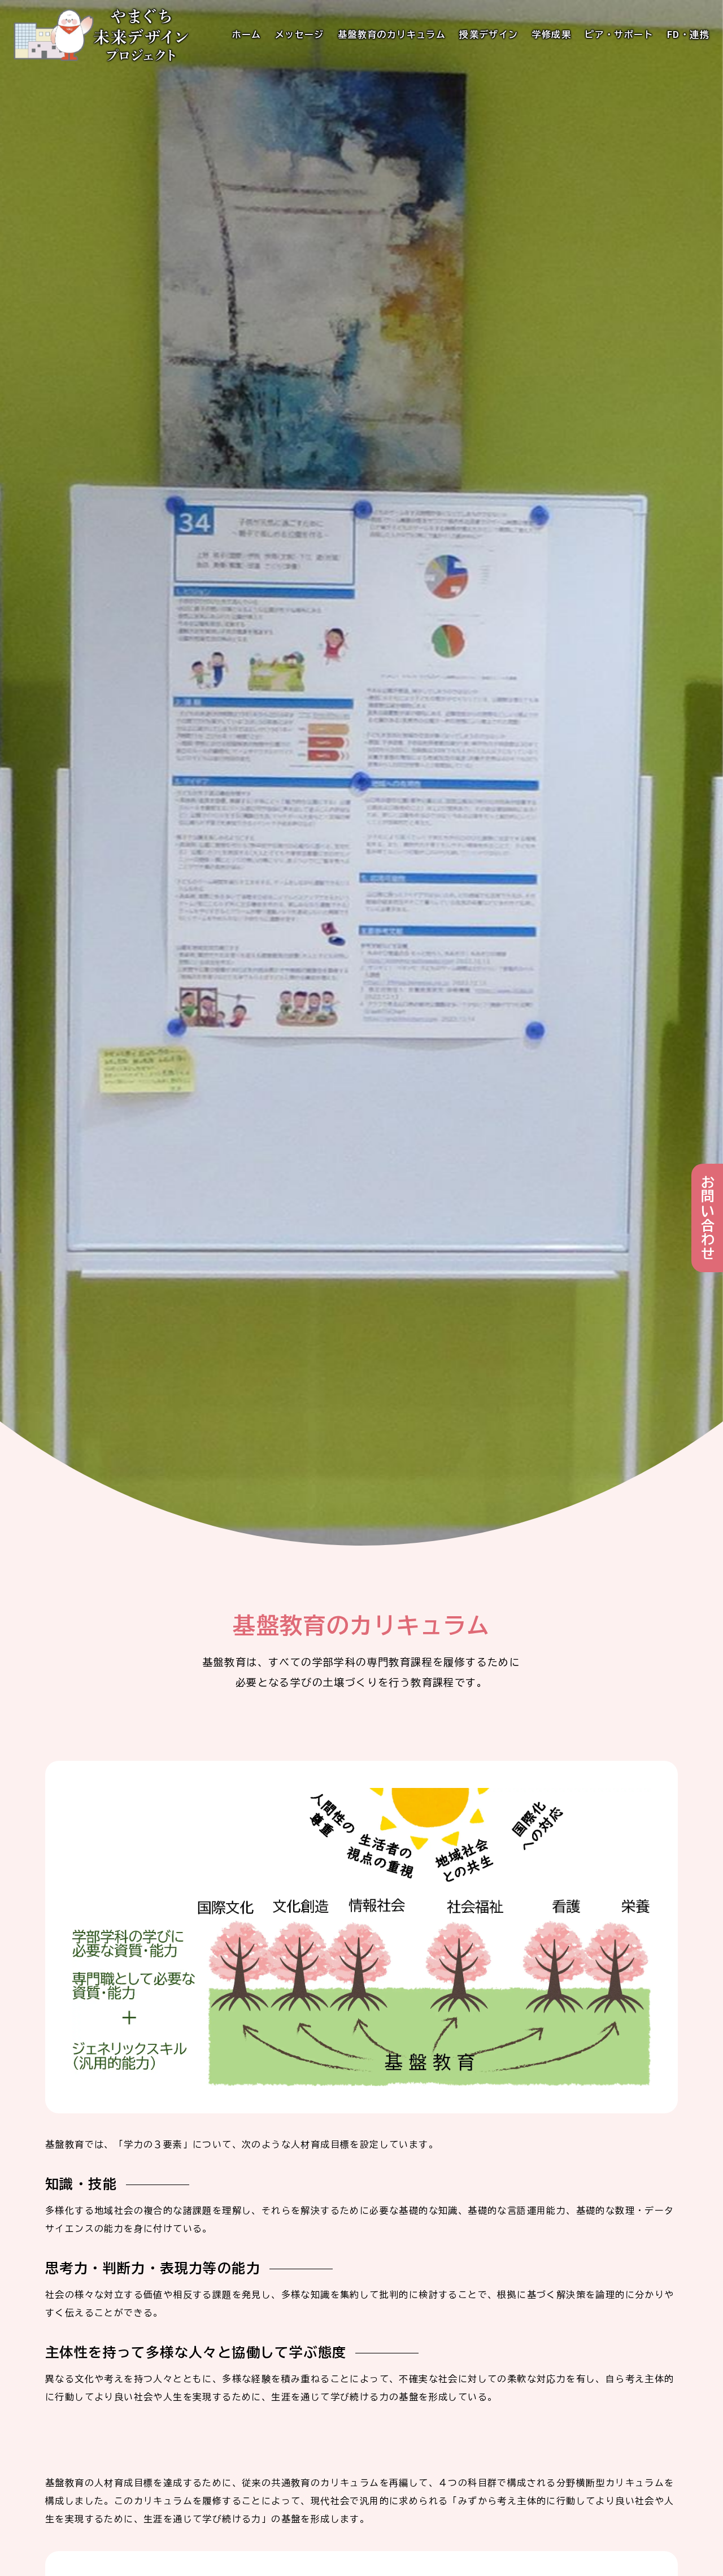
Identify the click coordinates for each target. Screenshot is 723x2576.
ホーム (247, 35)
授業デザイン (489, 35)
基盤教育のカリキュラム (392, 35)
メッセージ (300, 35)
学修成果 (552, 35)
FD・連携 (688, 35)
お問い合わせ (707, 1218)
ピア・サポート (619, 35)
